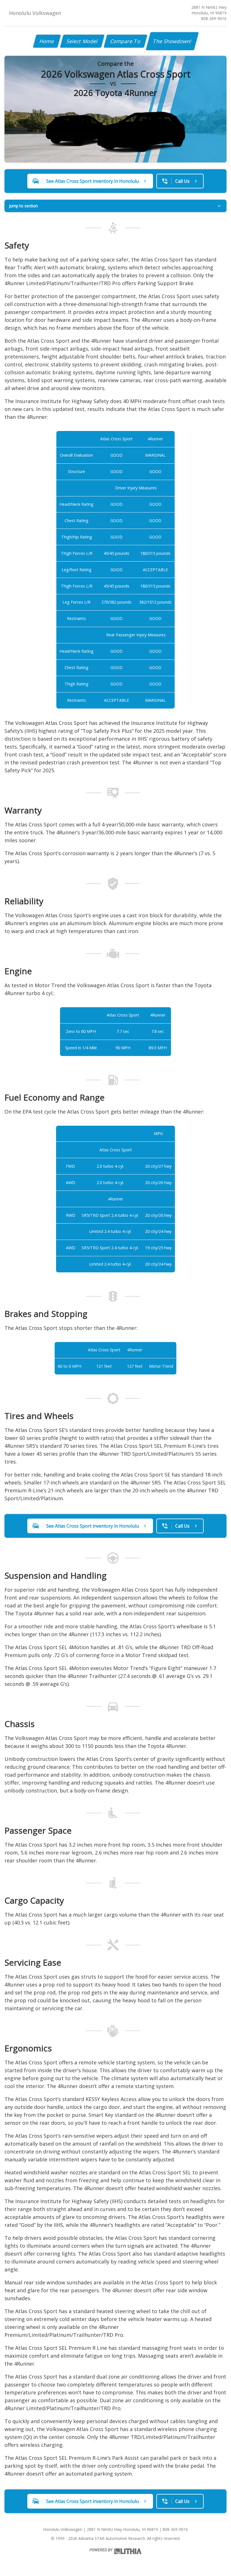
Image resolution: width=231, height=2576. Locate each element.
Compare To (126, 41)
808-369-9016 (214, 18)
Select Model (82, 41)
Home (47, 41)
